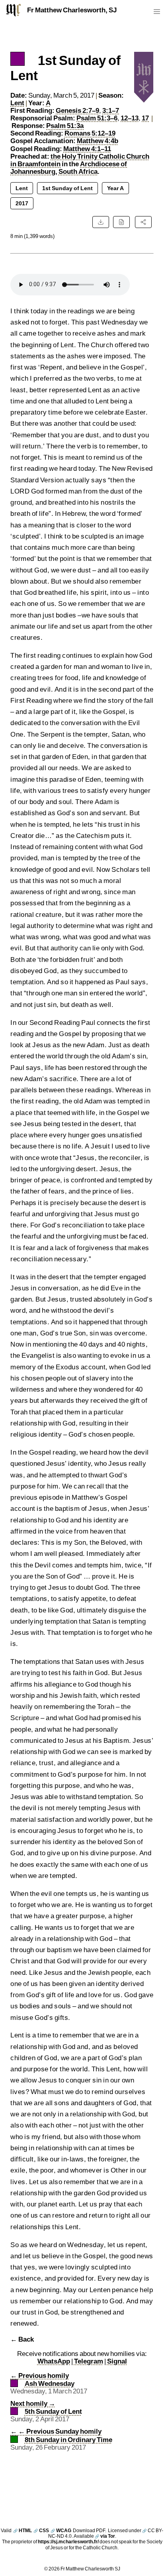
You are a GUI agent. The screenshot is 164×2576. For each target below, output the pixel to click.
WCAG (61, 2530)
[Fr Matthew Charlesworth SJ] (14, 10)
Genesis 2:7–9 (77, 110)
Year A (115, 188)
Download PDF (89, 2530)
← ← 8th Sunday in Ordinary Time (61, 2435)
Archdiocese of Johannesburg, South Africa (69, 168)
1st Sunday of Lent (67, 188)
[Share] (143, 222)
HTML (22, 2530)
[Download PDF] (101, 222)
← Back (22, 2339)
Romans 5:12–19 (90, 133)
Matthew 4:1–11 (87, 149)
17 (145, 118)
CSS (41, 2530)
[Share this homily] (143, 222)
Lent (17, 103)
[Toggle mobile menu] (157, 13)
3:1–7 (111, 110)
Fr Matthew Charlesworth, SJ (72, 10)
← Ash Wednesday (42, 2379)
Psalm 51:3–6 (97, 118)
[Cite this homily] (121, 222)
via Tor (105, 2536)
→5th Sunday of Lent (46, 2407)
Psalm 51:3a (65, 126)
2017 (22, 203)
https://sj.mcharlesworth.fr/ (68, 2542)
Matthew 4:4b (98, 141)
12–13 (130, 118)
